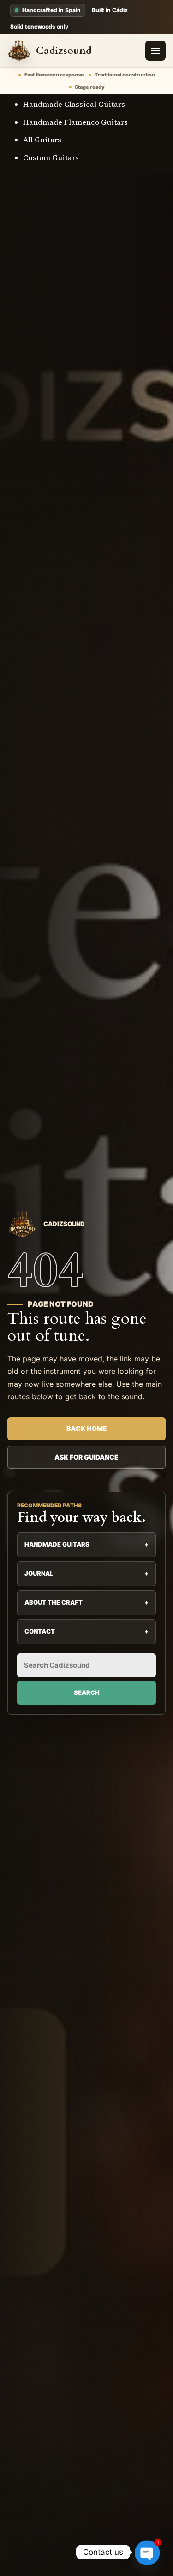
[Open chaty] (147, 2552)
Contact (86, 1631)
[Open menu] (155, 51)
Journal (86, 1573)
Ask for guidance (86, 1457)
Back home (87, 1428)
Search (87, 1692)
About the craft (86, 1602)
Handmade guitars (86, 1544)
